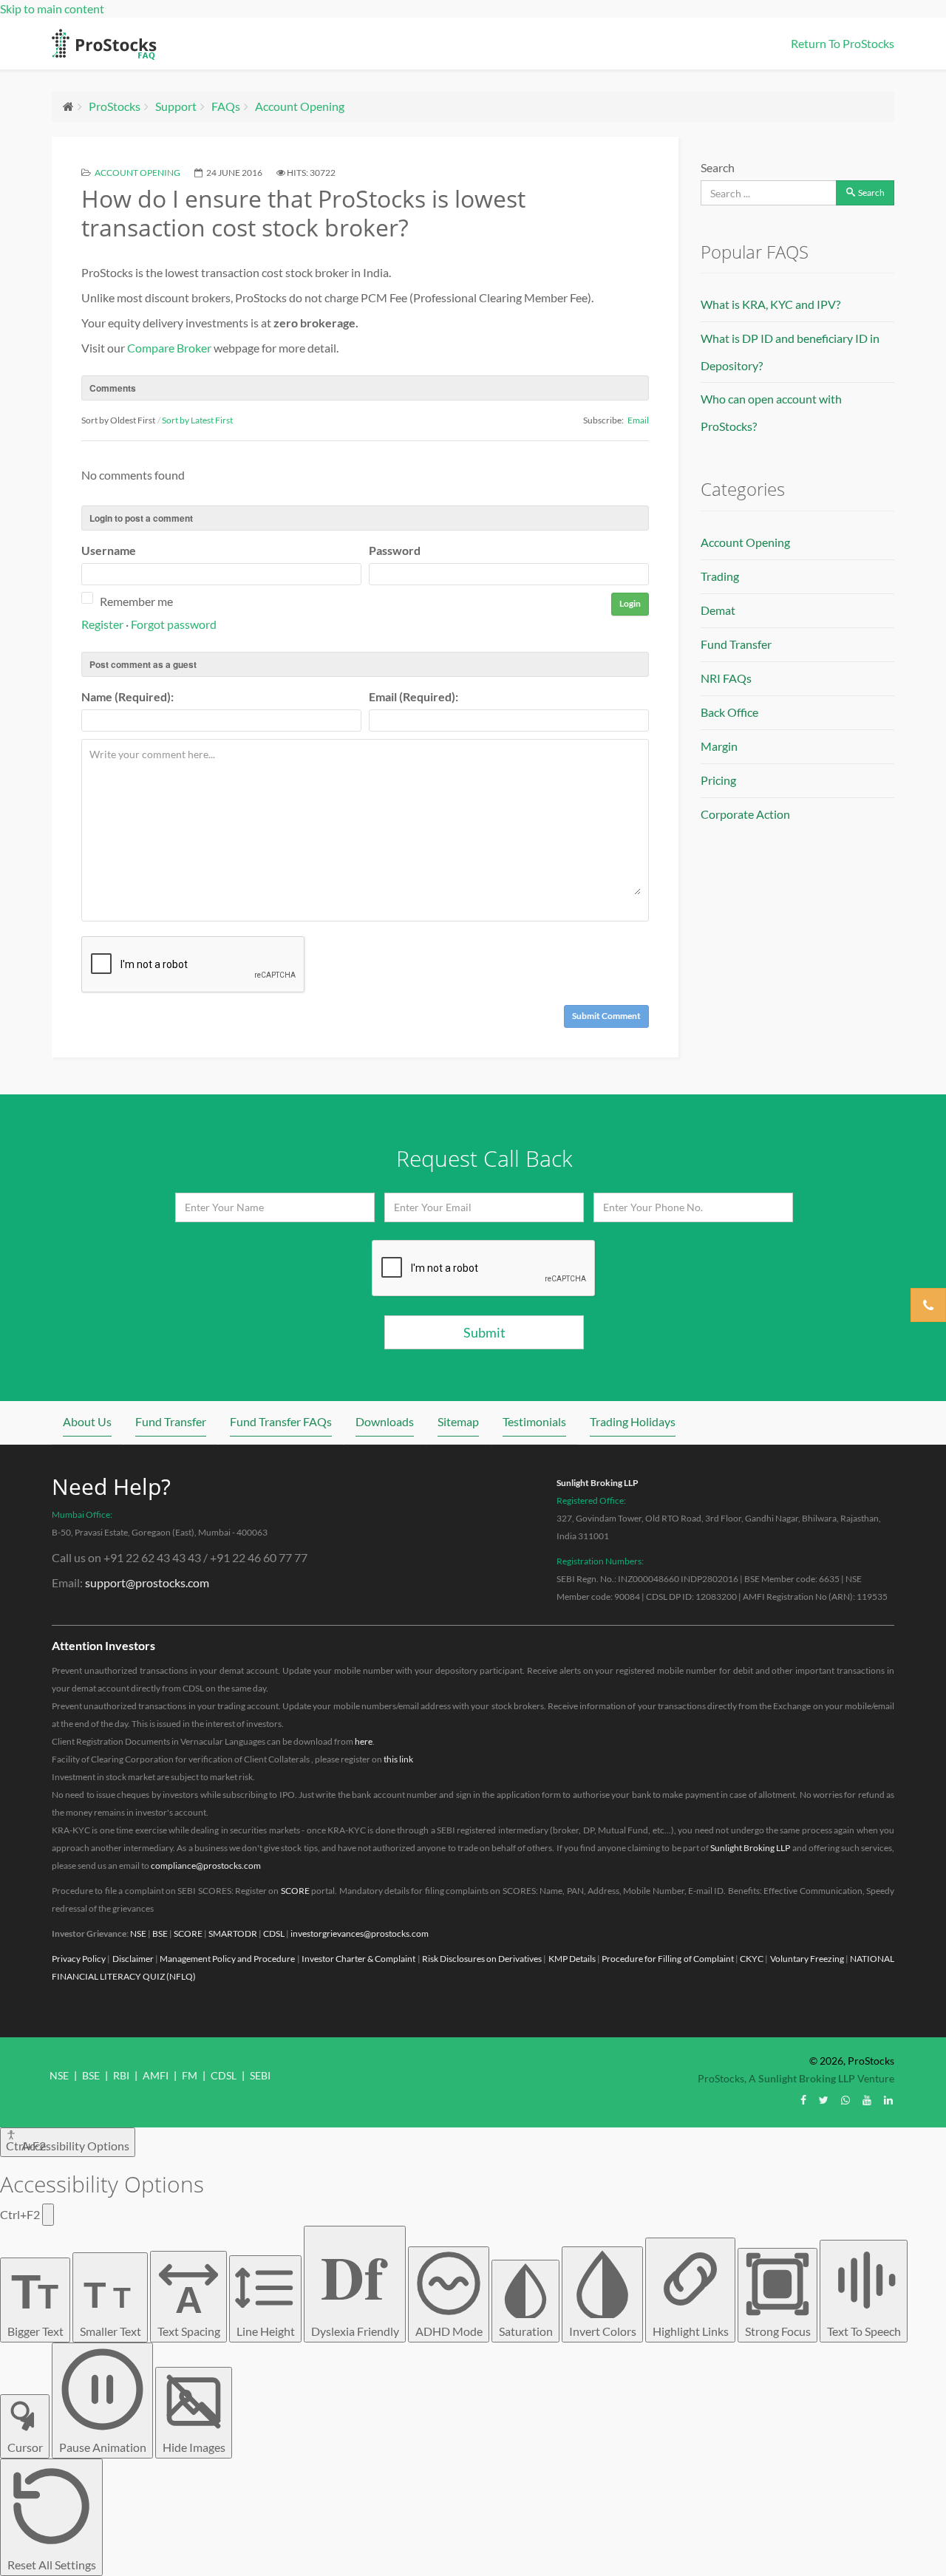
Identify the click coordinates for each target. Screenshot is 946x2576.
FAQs (226, 106)
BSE (160, 1933)
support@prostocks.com (147, 1582)
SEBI (260, 2075)
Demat (718, 610)
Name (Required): (127, 696)
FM (190, 2075)
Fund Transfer (736, 644)
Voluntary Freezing (807, 1959)
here (364, 1741)
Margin (719, 746)
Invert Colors (603, 2331)
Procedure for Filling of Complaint (668, 1959)
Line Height (266, 2331)
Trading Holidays (633, 1421)
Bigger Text (35, 2300)
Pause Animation (103, 2447)
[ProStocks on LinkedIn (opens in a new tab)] (888, 2100)
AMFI (156, 2075)
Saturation (526, 2331)
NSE (138, 1933)
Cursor (25, 2447)
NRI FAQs (726, 678)
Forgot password (174, 624)
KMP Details (572, 1959)
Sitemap (458, 1421)
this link (398, 1759)
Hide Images (194, 2447)
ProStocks (115, 106)
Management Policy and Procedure (228, 1959)
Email (638, 420)
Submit (484, 1332)
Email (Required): (414, 696)
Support (176, 106)
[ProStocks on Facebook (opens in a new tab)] (803, 2100)
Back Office (729, 712)
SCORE (295, 1891)
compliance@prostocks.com (206, 1865)
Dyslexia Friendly (355, 2284)
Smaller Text (110, 2306)
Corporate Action (745, 814)
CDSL (274, 1933)
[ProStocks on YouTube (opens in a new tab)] (867, 2100)
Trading (720, 576)
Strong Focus (778, 2331)
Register (102, 624)
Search (718, 167)
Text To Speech (864, 2331)
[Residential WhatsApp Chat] (845, 2100)
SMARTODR (233, 1933)
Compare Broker (169, 348)
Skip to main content (52, 8)
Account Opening (300, 106)
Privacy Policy (79, 1959)
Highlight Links (691, 2331)
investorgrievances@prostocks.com (360, 1933)
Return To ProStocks (843, 43)
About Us (87, 1421)
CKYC (752, 1959)
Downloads (385, 1421)
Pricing (718, 780)
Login (630, 603)
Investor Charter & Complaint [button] (359, 1959)
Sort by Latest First (197, 420)
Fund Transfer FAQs (281, 1421)
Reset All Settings (52, 2565)
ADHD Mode (449, 2331)
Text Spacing (189, 2308)
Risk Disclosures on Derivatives (482, 1959)
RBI (121, 2075)
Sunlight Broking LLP (598, 1483)
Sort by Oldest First (118, 420)
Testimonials (534, 1421)
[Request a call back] (928, 1305)
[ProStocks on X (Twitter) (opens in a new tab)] (824, 2100)
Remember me (136, 601)
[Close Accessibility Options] (48, 2215)
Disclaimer (133, 1959)
